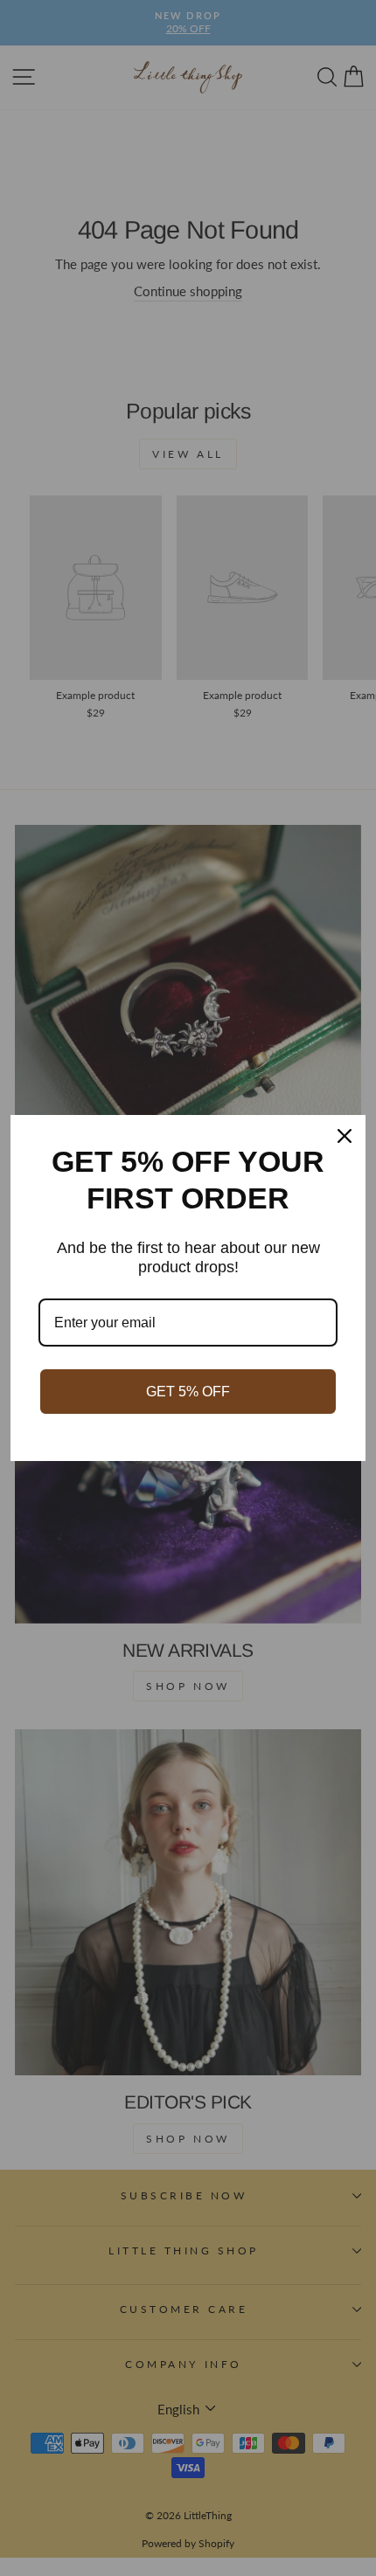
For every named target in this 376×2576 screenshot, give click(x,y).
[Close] (345, 1136)
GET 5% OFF (188, 1392)
